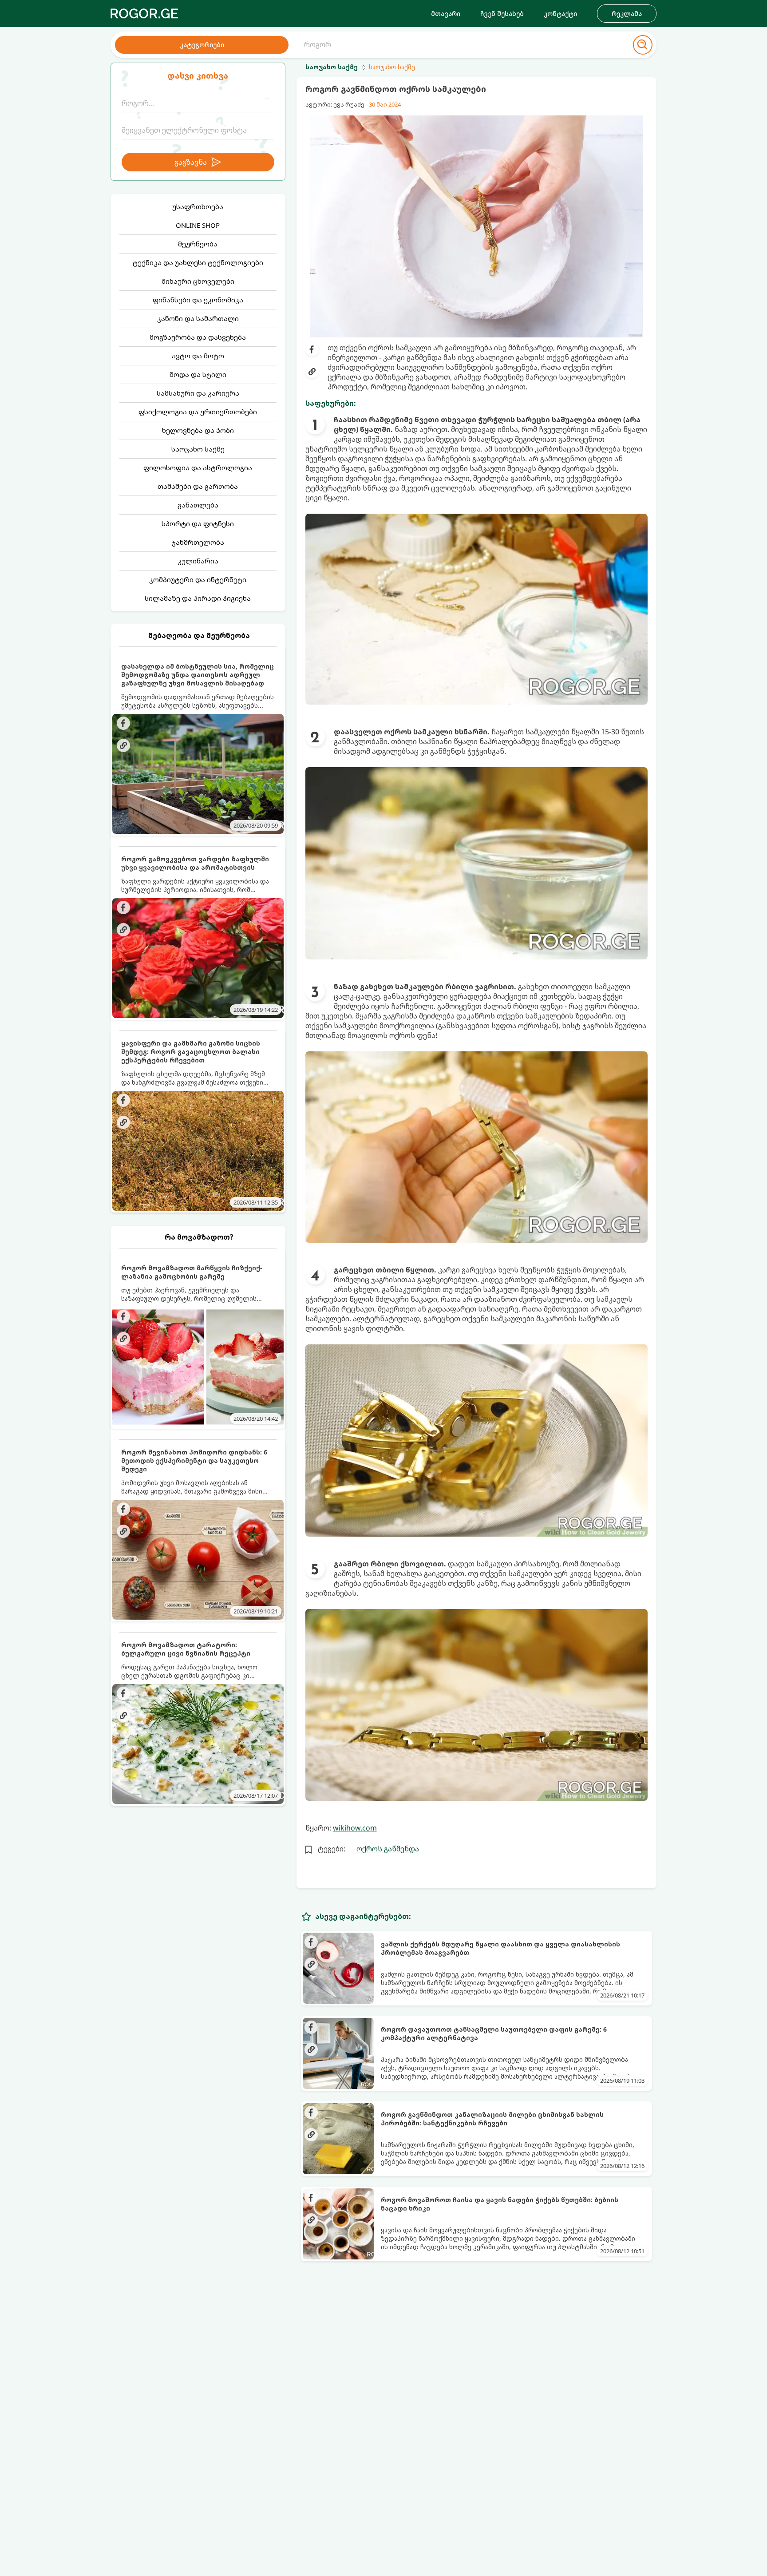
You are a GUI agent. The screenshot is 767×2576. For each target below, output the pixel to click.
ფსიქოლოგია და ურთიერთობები (198, 412)
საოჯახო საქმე (198, 449)
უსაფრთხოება (198, 206)
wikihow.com (355, 1828)
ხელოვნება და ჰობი (198, 430)
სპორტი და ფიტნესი (198, 523)
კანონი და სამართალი (198, 318)
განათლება (198, 505)
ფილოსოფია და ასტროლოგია (198, 468)
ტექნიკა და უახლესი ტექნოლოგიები (198, 262)
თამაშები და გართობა (198, 486)
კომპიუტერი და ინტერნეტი (198, 579)
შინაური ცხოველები (198, 281)
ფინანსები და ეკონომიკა (198, 300)
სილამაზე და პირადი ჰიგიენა (198, 598)
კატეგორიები (202, 45)
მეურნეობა (198, 244)
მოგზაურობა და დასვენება (198, 337)
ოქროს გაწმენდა (388, 1849)
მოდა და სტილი (198, 374)
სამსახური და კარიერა (198, 393)
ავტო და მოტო (198, 356)
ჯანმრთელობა (198, 542)
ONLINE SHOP (198, 225)
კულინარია (198, 561)
